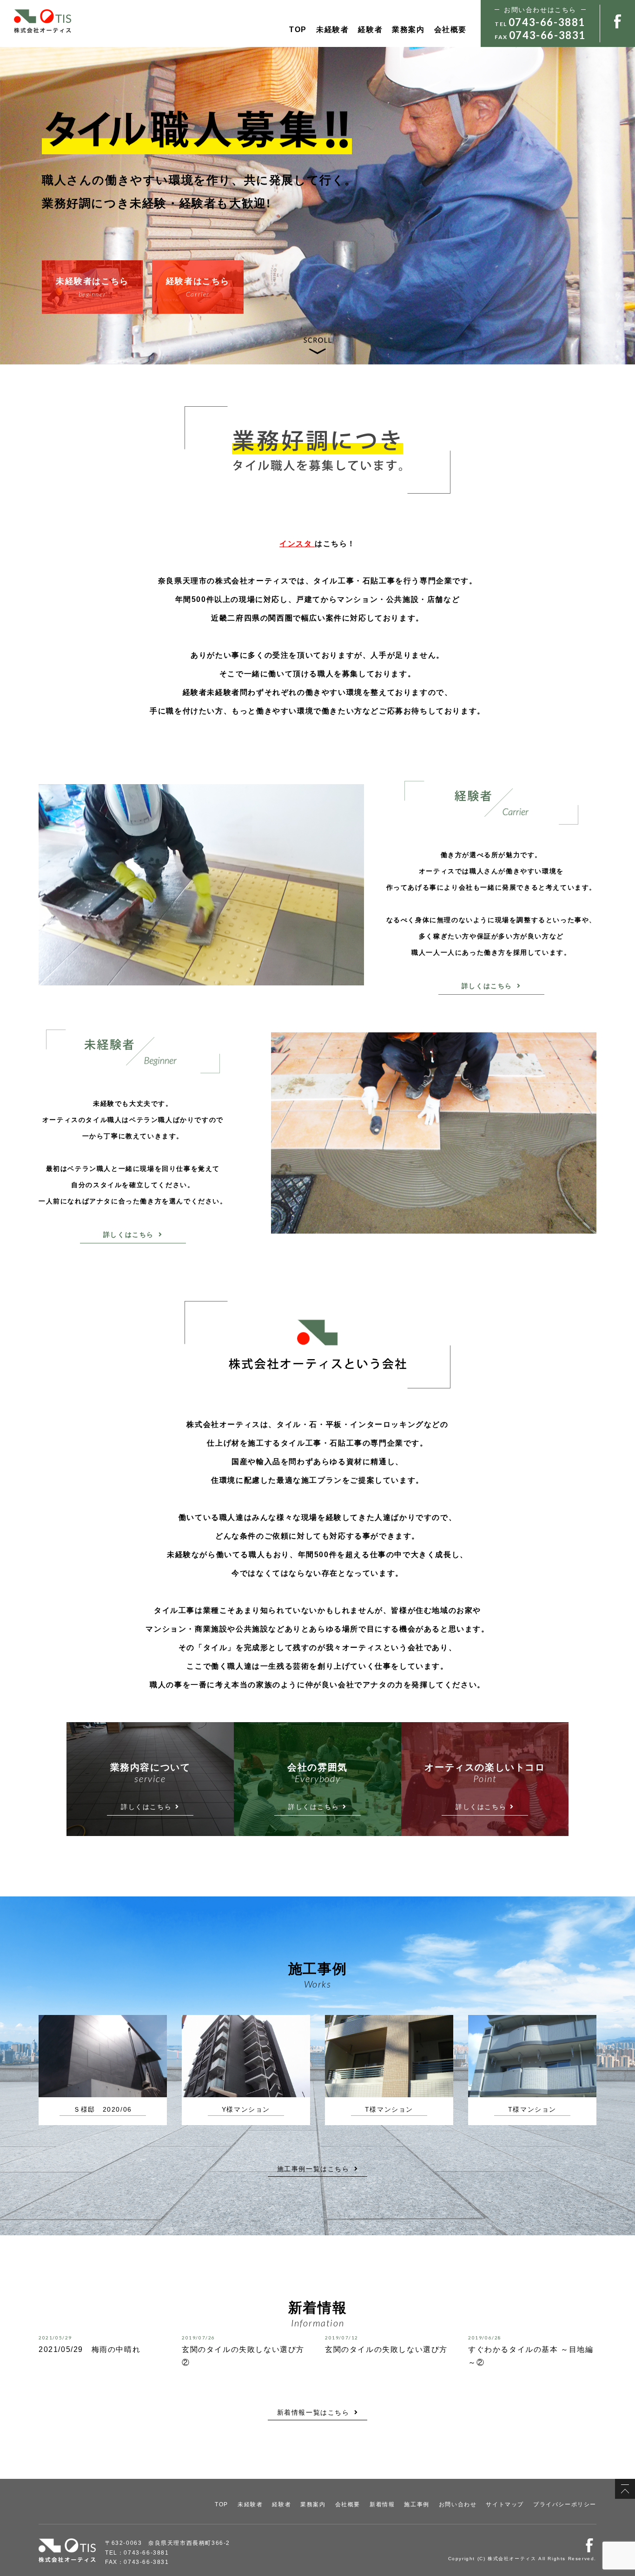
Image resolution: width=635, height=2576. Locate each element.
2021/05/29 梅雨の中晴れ (89, 2349)
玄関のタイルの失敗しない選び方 (386, 2349)
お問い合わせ (458, 2504)
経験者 (370, 30)
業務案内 (408, 30)
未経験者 (332, 30)
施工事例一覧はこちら (313, 2169)
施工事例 (417, 2504)
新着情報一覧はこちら (313, 2412)
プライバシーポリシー (565, 2504)
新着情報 (382, 2504)
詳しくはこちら (487, 986)
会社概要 (450, 30)
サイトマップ (505, 2504)
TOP (298, 30)
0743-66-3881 (547, 22)
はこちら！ (317, 544)
